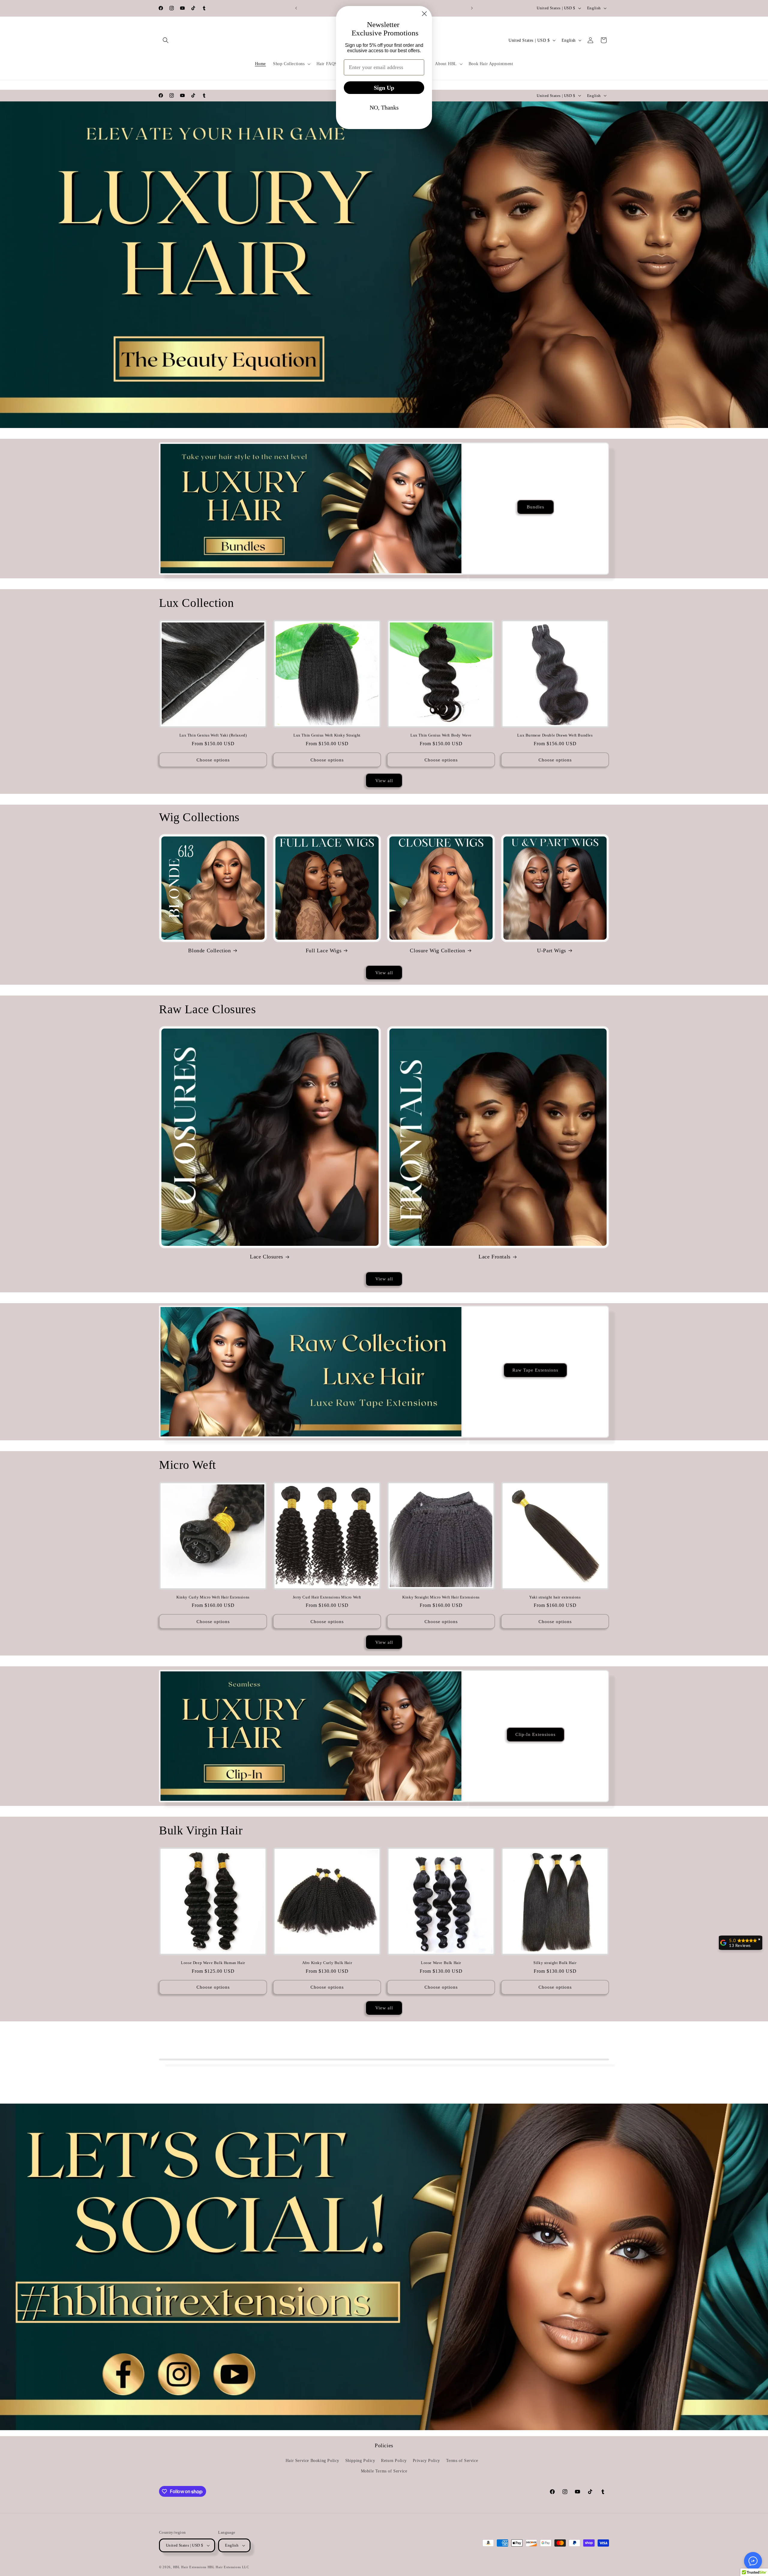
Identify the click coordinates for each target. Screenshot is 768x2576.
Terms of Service (462, 2461)
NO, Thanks (384, 107)
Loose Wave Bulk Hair (441, 1963)
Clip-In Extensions (535, 1735)
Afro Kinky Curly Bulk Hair (327, 1963)
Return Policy (394, 2461)
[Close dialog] (424, 14)
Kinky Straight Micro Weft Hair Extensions (441, 1597)
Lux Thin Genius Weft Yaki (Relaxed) (213, 735)
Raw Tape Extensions (536, 1370)
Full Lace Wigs (324, 951)
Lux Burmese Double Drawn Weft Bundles (555, 735)
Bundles (535, 507)
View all (384, 781)
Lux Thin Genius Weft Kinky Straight (327, 735)
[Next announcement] (472, 8)
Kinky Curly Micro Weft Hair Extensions (213, 1597)
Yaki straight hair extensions (555, 1597)
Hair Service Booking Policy (312, 2461)
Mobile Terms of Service (384, 2471)
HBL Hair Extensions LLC (228, 2567)
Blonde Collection (209, 951)
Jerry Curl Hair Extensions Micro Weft (327, 1597)
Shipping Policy (360, 2461)
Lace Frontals (495, 1257)
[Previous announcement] (296, 8)
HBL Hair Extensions (190, 2567)
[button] (166, 40)
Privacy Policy (426, 2461)
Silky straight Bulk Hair (555, 1963)
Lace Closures (267, 1257)
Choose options (213, 760)
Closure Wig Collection (437, 951)
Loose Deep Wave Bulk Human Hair (213, 1963)
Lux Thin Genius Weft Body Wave (441, 735)
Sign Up (384, 88)
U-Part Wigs (552, 951)
